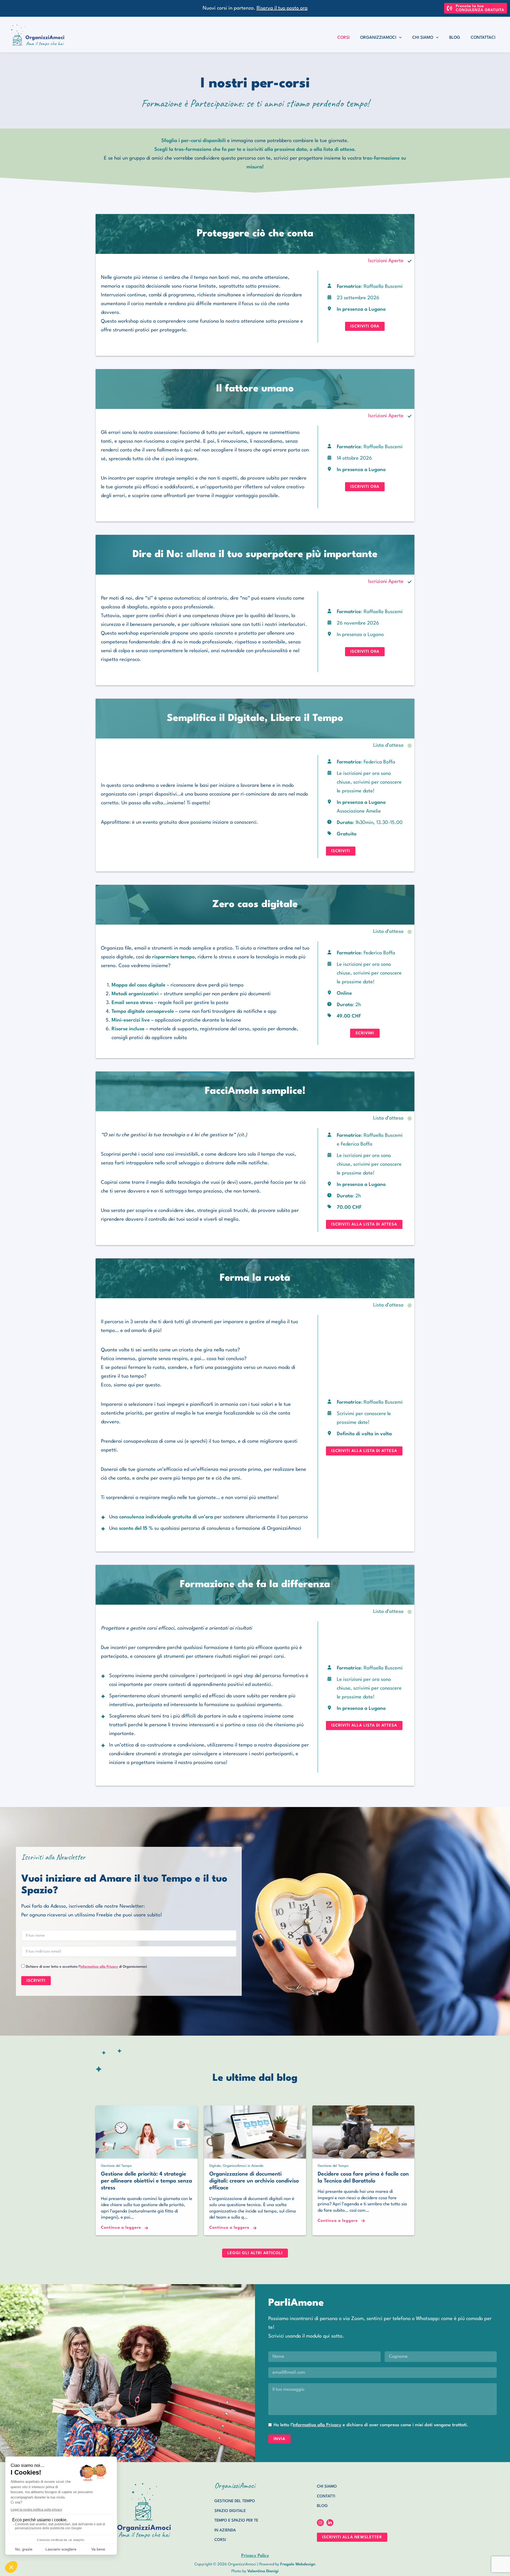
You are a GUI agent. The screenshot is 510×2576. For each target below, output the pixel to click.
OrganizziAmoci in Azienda (243, 2166)
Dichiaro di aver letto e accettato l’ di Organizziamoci (86, 1967)
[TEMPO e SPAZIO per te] (236, 2521)
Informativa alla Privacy (99, 1967)
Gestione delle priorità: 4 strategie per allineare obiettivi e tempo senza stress (146, 2181)
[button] (476, 8)
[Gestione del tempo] (235, 2501)
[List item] (320, 2523)
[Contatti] (326, 2497)
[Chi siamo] (327, 2487)
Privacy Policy (255, 2556)
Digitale (215, 2166)
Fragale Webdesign (298, 2564)
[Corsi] (220, 2540)
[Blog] (322, 2506)
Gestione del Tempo (116, 2166)
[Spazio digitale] (230, 2511)
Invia (279, 2439)
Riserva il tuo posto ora (282, 8)
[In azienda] (225, 2531)
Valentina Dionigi (263, 2571)
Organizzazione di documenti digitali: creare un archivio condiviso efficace (254, 2181)
